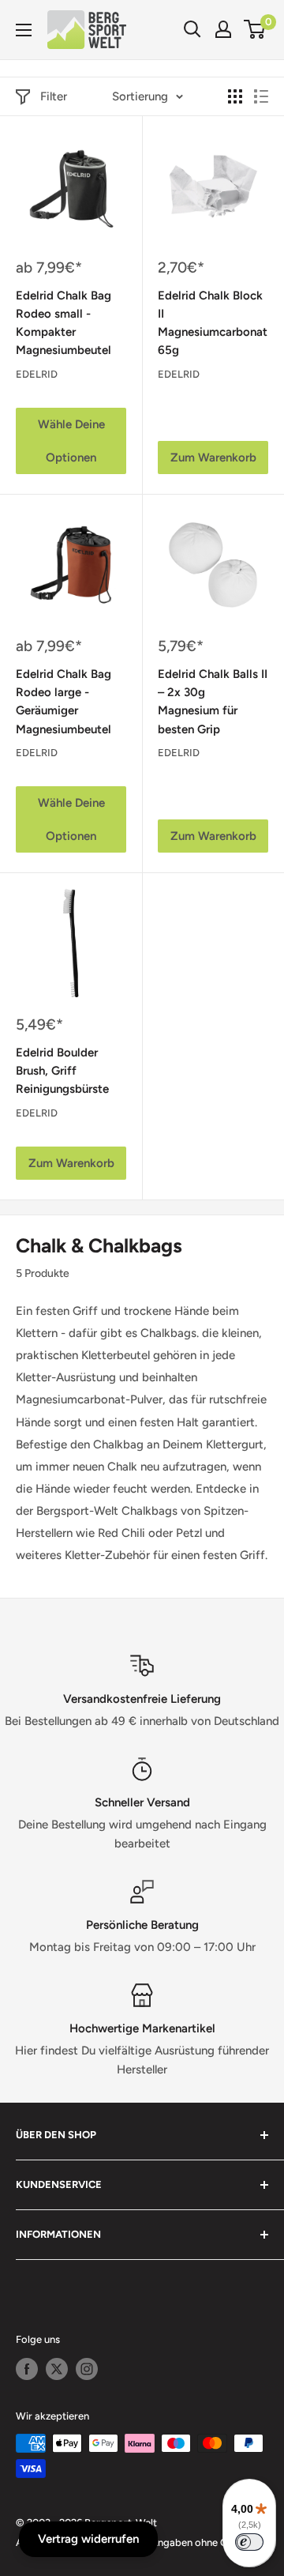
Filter (54, 96)
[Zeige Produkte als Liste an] (261, 96)
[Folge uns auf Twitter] (57, 2369)
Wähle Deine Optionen (71, 441)
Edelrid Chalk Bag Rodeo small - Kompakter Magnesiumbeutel (64, 323)
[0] (255, 29)
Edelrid (37, 374)
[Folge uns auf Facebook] (27, 2369)
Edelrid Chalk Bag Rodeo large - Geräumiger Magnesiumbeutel (64, 702)
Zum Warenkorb (213, 458)
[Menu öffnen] (24, 30)
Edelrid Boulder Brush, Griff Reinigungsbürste (62, 1071)
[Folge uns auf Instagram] (87, 2369)
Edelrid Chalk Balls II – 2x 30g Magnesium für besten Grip (213, 702)
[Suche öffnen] (192, 29)
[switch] (249, 2542)
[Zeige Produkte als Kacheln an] (235, 96)
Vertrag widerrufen (88, 2539)
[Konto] (223, 29)
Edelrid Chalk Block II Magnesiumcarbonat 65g (213, 323)
